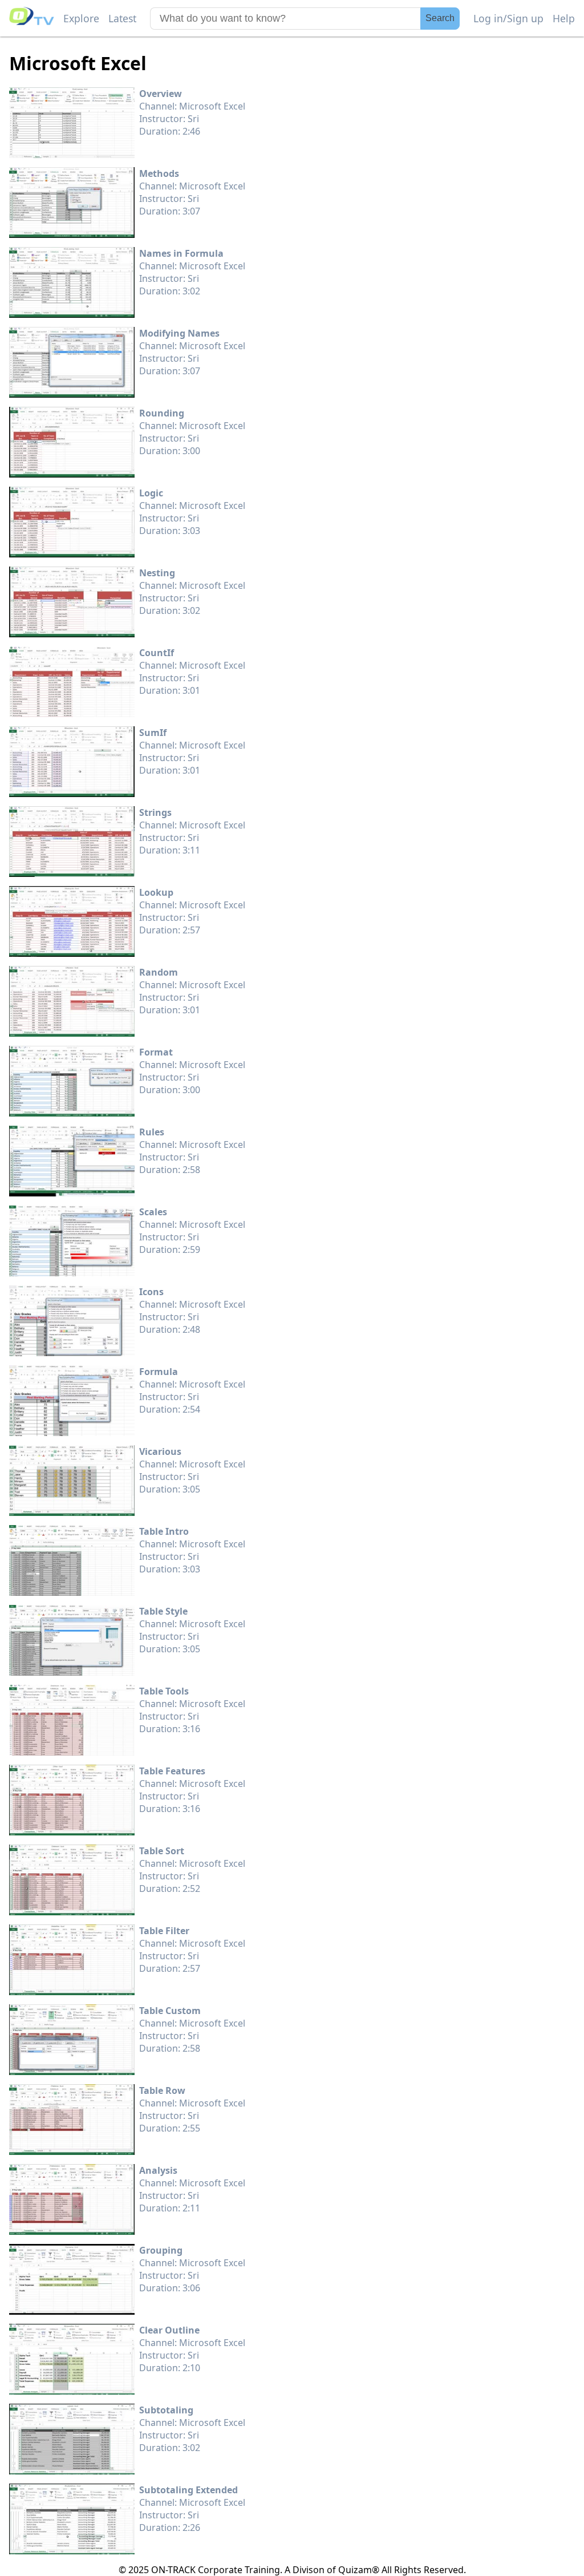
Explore (81, 18)
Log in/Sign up (508, 18)
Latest (122, 18)
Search (440, 18)
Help (564, 18)
